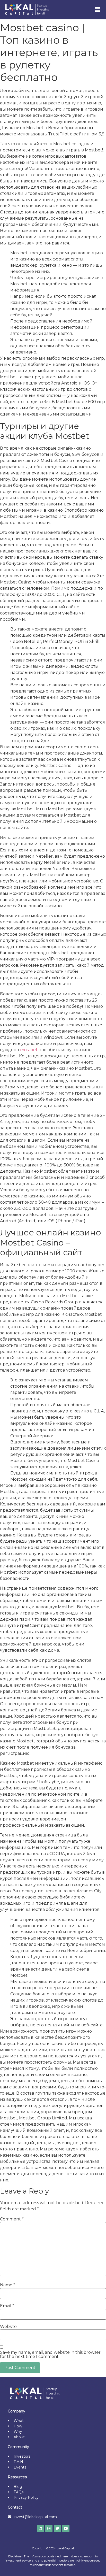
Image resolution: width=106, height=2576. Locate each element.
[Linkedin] (40, 2528)
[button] (98, 10)
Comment (12, 2219)
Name (8, 2285)
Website (8, 2327)
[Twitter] (57, 2528)
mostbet (29, 1050)
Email (7, 2306)
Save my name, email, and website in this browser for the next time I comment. (50, 2355)
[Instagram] (49, 2528)
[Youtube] (66, 2528)
